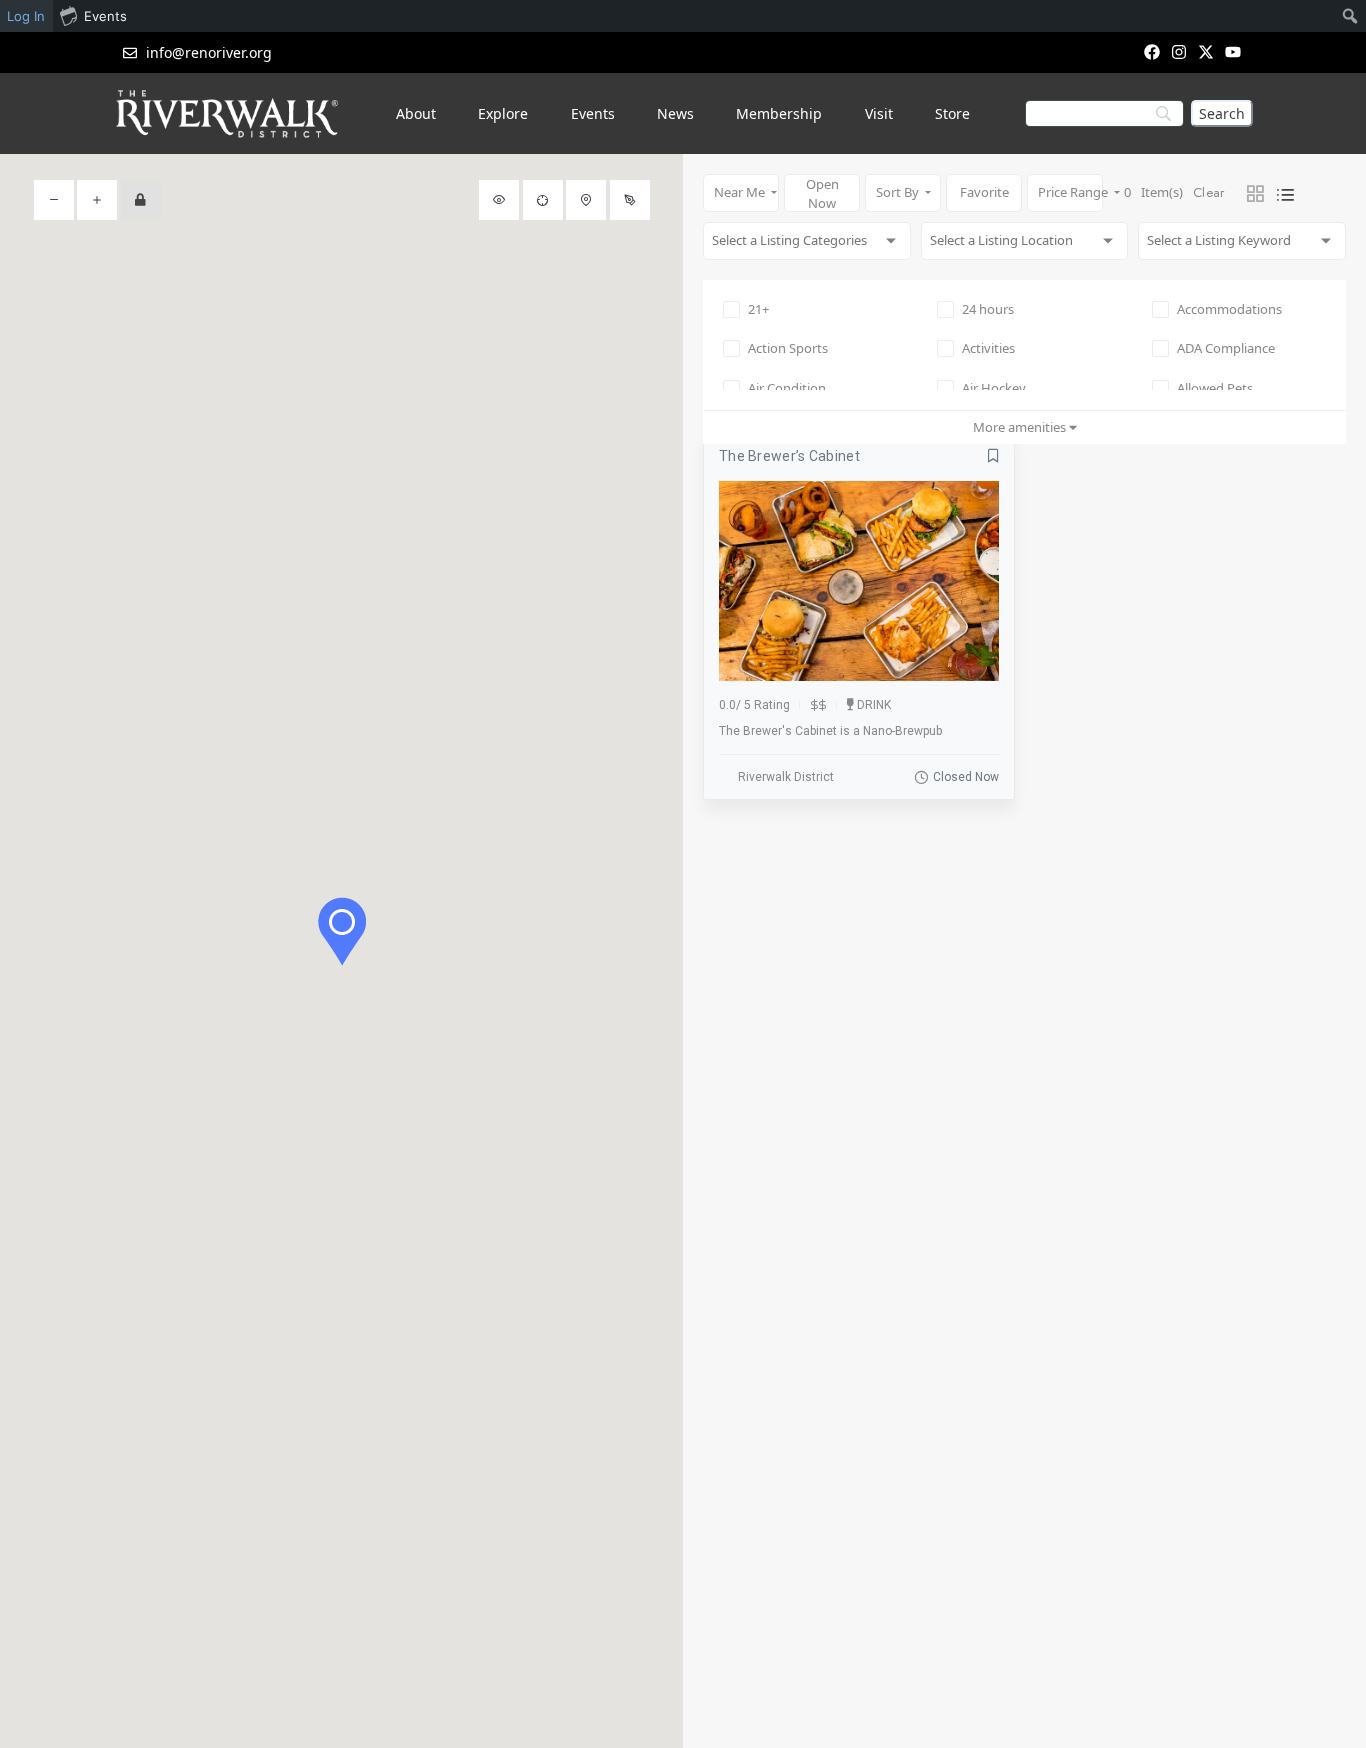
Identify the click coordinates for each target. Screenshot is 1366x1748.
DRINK (874, 705)
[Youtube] (1233, 51)
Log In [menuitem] (26, 16)
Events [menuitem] (105, 16)
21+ (758, 309)
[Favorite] (993, 456)
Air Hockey (994, 388)
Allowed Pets (1215, 388)
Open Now (822, 193)
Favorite (984, 192)
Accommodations (1229, 309)
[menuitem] (1350, 16)
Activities (988, 348)
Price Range (1070, 192)
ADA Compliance (1226, 348)
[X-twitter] (1206, 51)
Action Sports (788, 348)
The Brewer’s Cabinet (789, 456)
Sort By (899, 192)
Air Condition (787, 388)
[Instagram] (1178, 51)
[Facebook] (1151, 51)
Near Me (741, 192)
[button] (342, 931)
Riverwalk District (786, 777)
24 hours (988, 309)
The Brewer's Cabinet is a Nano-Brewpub (830, 731)
